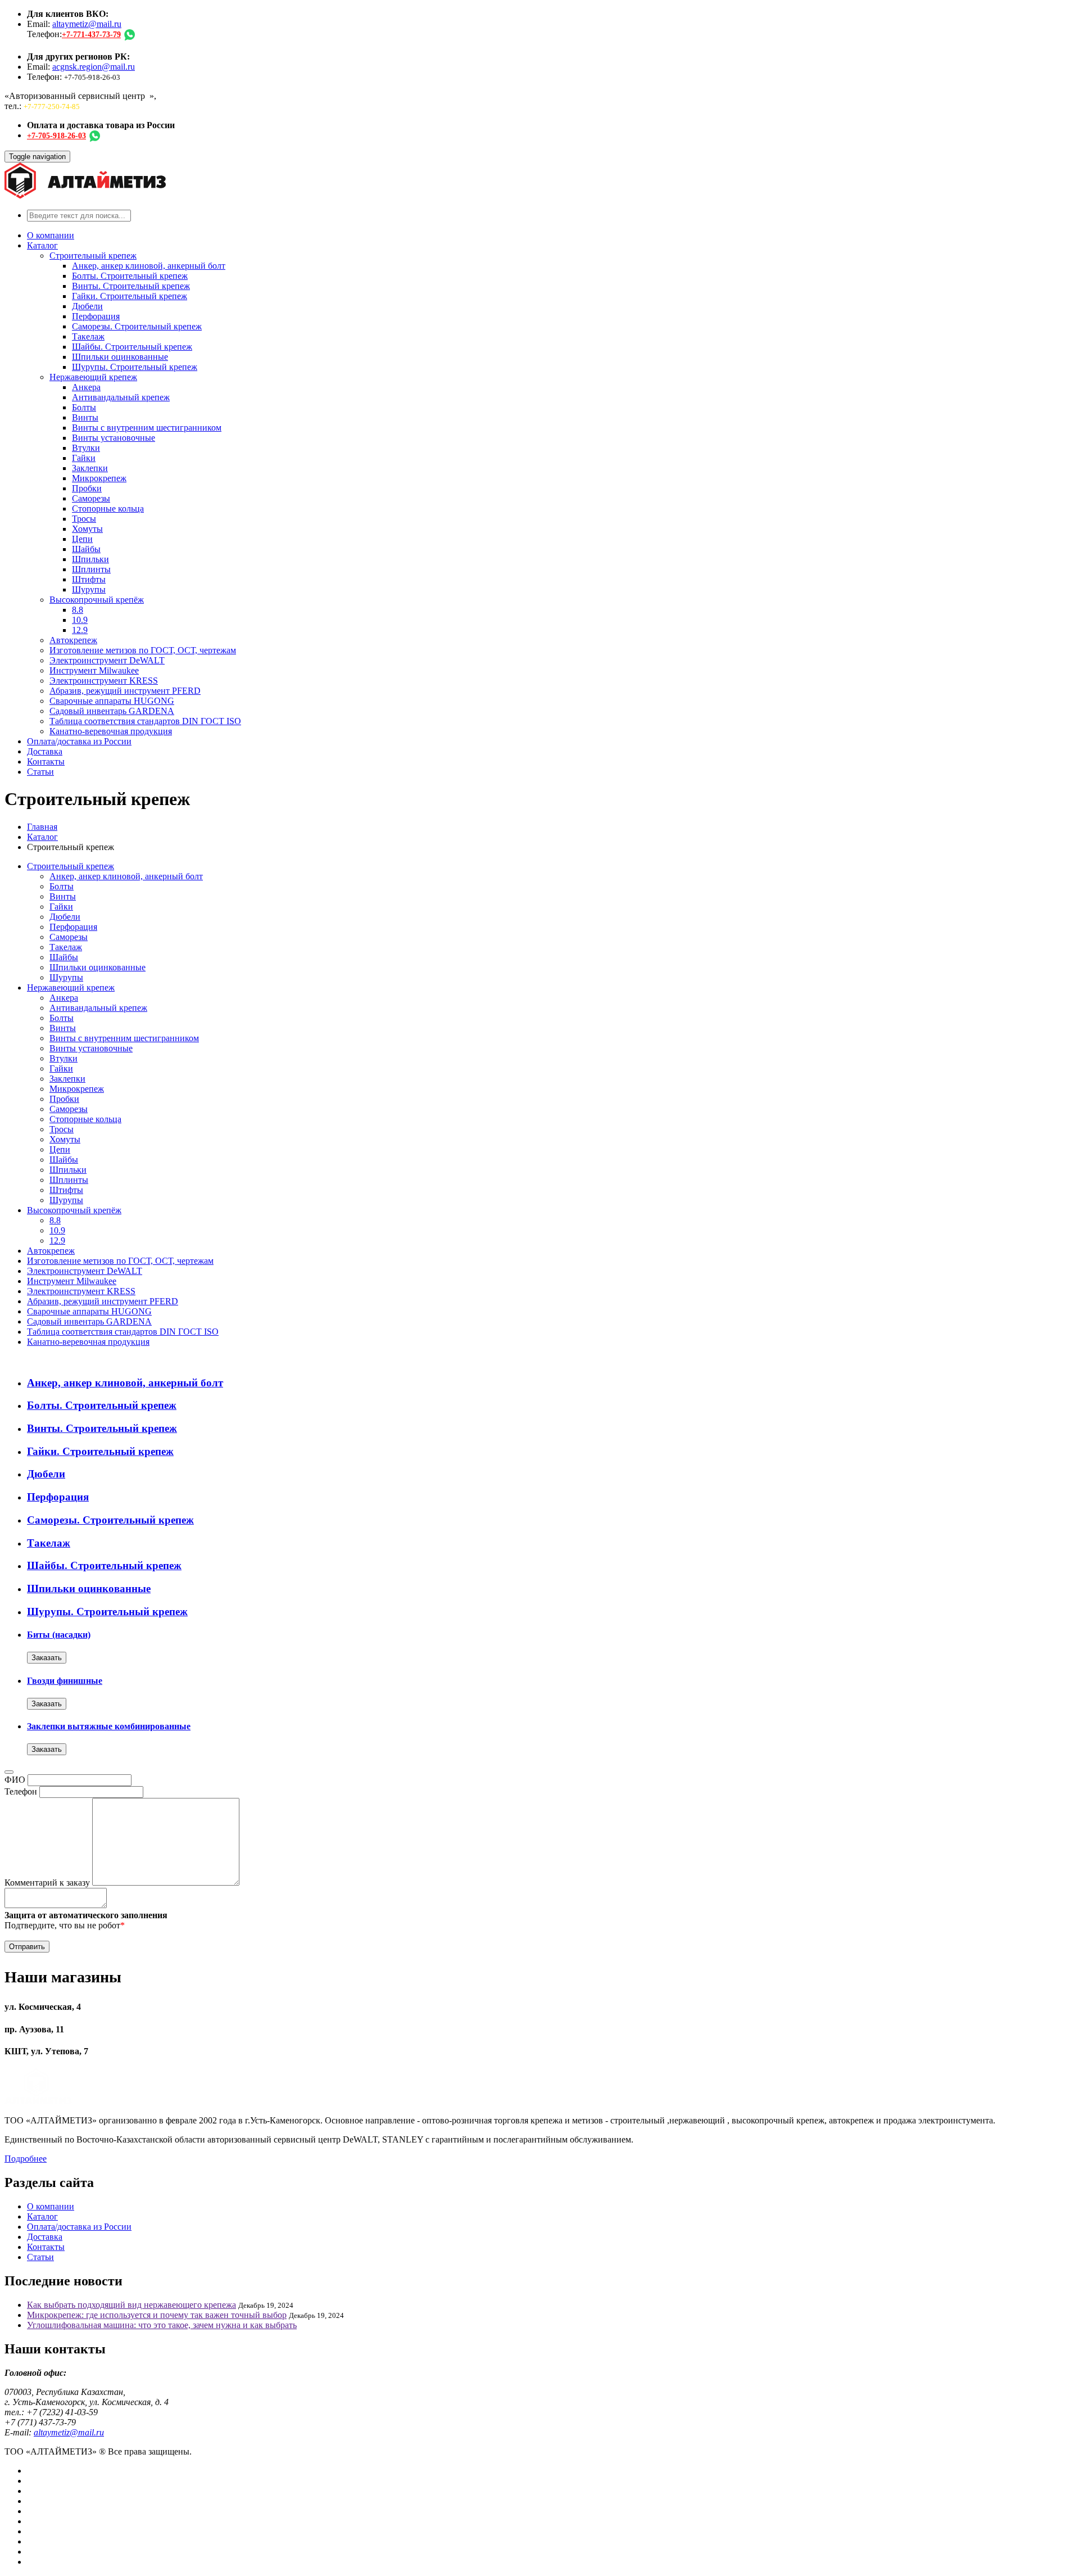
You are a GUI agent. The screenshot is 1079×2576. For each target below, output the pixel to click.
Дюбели (87, 306)
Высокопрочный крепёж (97, 600)
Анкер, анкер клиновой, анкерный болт (149, 266)
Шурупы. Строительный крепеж (135, 367)
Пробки (87, 488)
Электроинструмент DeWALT (107, 660)
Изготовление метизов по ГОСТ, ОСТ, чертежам (143, 650)
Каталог (42, 245)
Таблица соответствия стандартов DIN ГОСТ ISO (145, 721)
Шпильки (90, 559)
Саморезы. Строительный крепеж (137, 326)
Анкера (86, 387)
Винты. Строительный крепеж (131, 286)
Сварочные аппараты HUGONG (112, 701)
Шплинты (91, 569)
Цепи (82, 539)
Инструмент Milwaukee (94, 670)
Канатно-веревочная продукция (111, 731)
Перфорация (96, 316)
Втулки (86, 448)
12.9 (80, 630)
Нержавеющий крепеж (93, 377)
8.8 (78, 610)
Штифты (89, 579)
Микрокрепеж (99, 478)
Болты (84, 407)
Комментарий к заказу (47, 1883)
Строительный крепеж (93, 256)
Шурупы (89, 589)
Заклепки (90, 468)
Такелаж (88, 336)
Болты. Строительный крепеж (130, 276)
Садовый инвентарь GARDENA (112, 711)
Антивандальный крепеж (121, 397)
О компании (51, 235)
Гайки (84, 458)
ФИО (15, 1780)
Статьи (40, 772)
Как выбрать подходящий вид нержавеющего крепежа (132, 2305)
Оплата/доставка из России (79, 741)
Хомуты (87, 529)
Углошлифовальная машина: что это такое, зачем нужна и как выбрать (162, 2325)
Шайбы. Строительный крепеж (132, 347)
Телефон (21, 1791)
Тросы (84, 519)
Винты (85, 417)
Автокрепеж (73, 640)
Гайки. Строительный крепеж (130, 296)
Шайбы (86, 549)
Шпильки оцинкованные (120, 357)
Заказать (47, 1658)
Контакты (46, 761)
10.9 (80, 620)
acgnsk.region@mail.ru (94, 67)
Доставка (45, 751)
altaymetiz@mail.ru (87, 24)
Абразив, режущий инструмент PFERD (125, 691)
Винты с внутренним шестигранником (147, 428)
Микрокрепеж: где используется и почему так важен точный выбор (157, 2315)
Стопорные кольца (108, 509)
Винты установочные (114, 438)
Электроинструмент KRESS (104, 681)
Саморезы (91, 498)
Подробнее (26, 2159)
